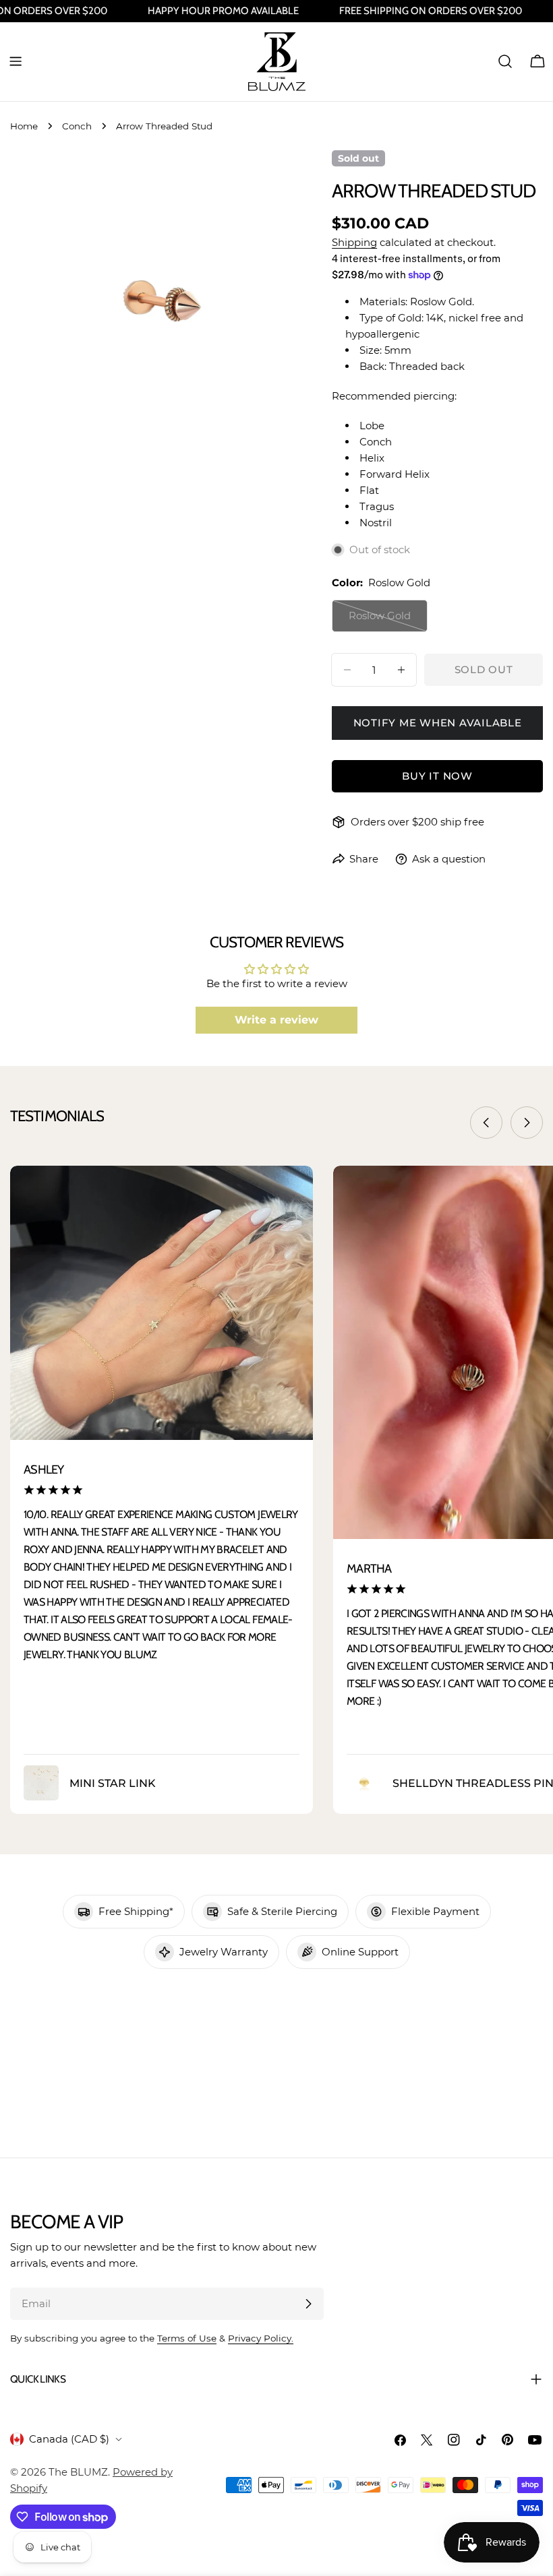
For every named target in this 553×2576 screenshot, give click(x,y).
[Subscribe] (308, 2304)
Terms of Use (187, 2338)
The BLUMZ (78, 2472)
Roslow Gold (388, 621)
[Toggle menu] (16, 61)
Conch (77, 126)
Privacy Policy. (261, 2338)
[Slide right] (527, 1123)
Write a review (276, 1020)
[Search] (505, 61)
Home (24, 126)
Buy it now (437, 776)
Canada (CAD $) (69, 2439)
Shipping (354, 242)
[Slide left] (486, 1123)
